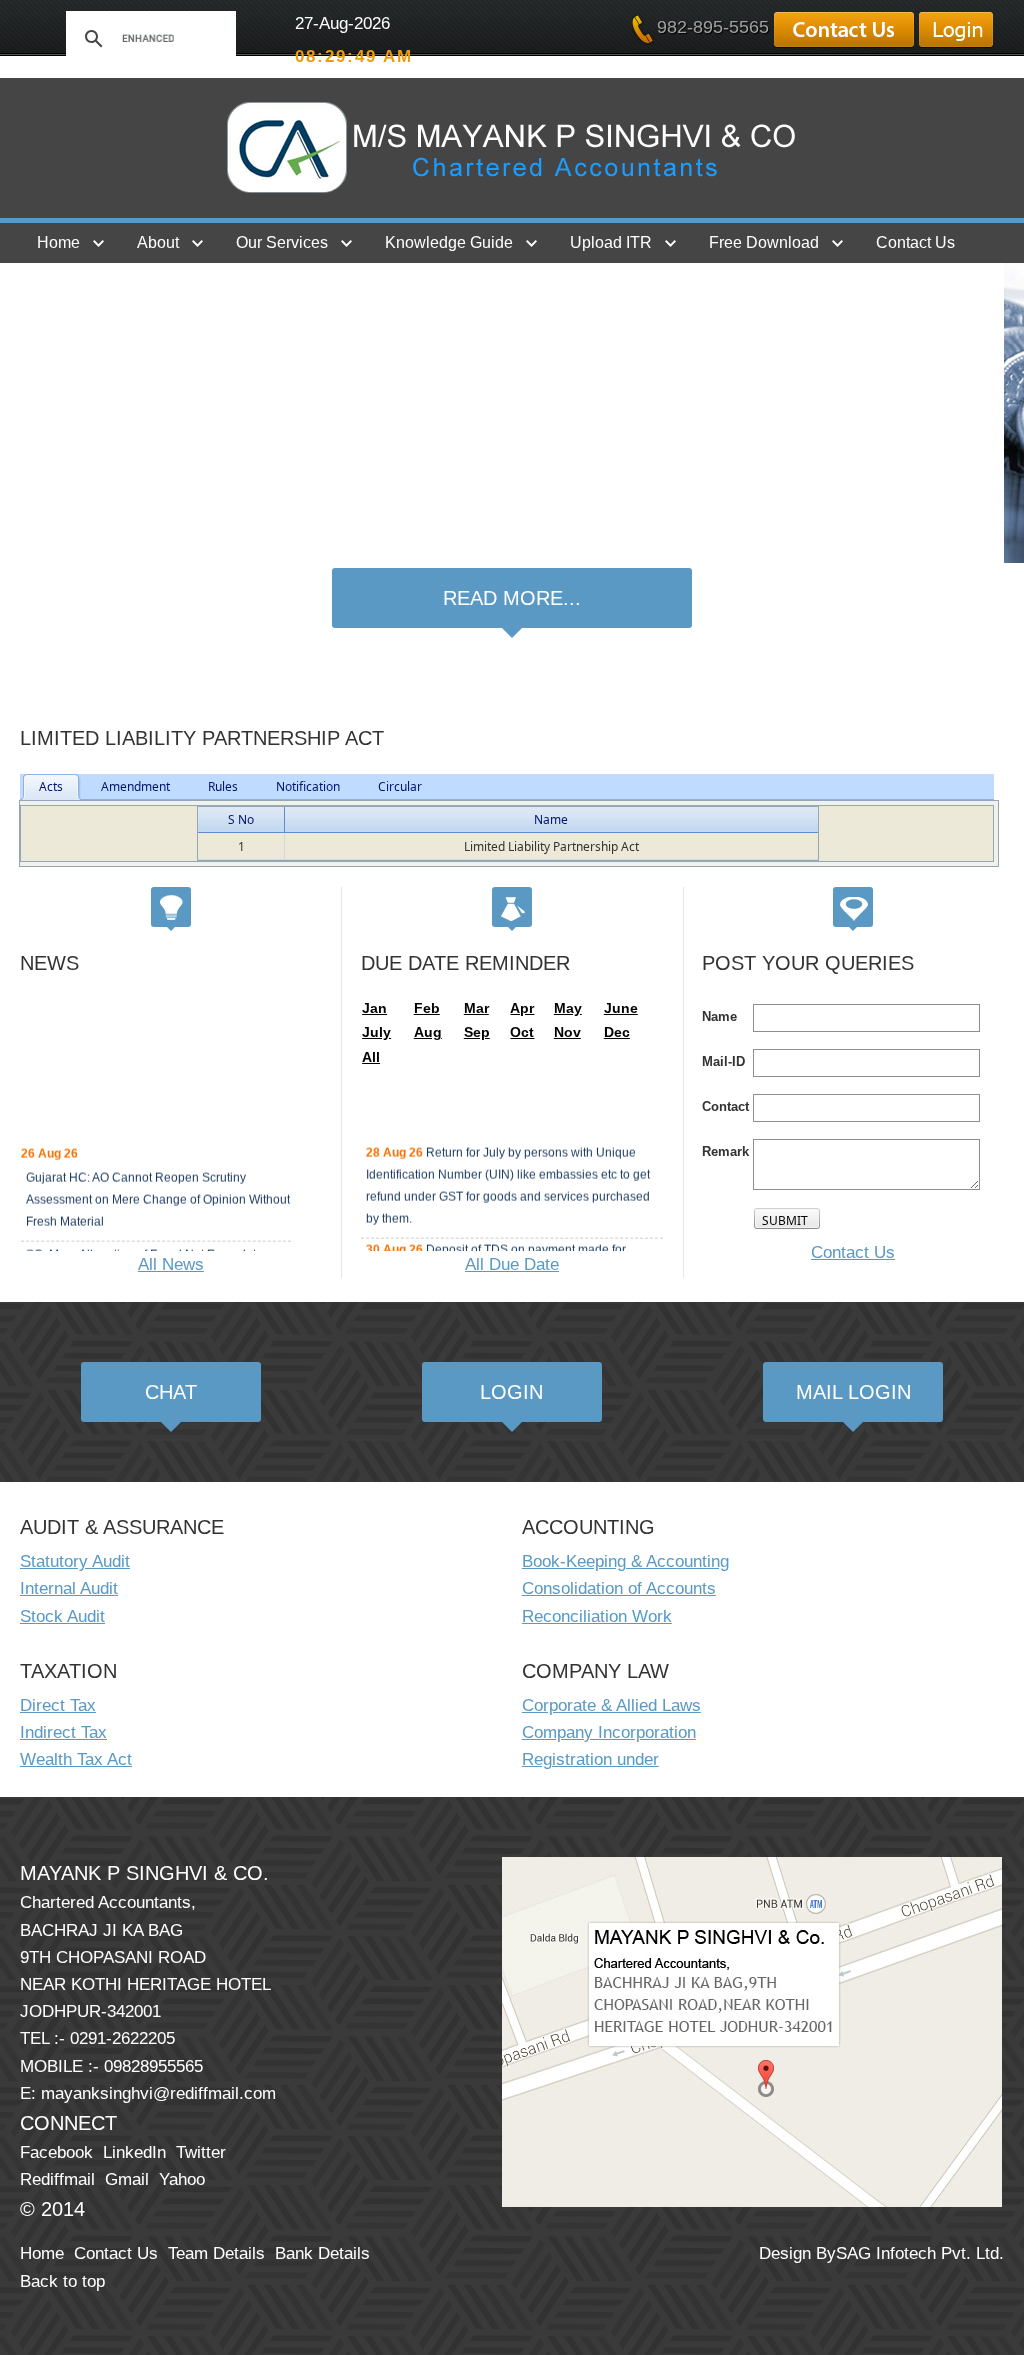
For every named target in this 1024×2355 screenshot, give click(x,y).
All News (171, 1264)
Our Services (282, 242)
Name (551, 819)
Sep (477, 1032)
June (621, 1008)
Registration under (590, 1759)
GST (53, 282)
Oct (522, 1032)
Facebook (56, 2152)
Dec (617, 1032)
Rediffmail (57, 2179)
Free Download (764, 242)
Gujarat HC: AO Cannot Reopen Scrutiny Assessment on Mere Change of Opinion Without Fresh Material (158, 1192)
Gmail (127, 2179)
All (371, 1057)
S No (241, 819)
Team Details (216, 2253)
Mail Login (853, 1392)
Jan (374, 1008)
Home (58, 242)
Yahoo (182, 2179)
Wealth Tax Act (76, 1759)
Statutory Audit (75, 1561)
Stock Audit (62, 1616)
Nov (567, 1032)
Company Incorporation (609, 1732)
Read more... (512, 598)
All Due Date (512, 1264)
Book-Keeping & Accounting (625, 1561)
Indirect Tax (63, 1732)
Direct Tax (58, 1705)
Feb (427, 1008)
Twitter (201, 2152)
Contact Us (915, 242)
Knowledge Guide (449, 242)
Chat (171, 1392)
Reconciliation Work (597, 1616)
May (568, 1008)
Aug (428, 1032)
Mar (476, 1008)
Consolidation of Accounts (619, 1588)
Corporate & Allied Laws (611, 1705)
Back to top (62, 2281)
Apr (522, 1008)
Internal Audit (69, 1588)
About (158, 242)
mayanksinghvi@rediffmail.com (158, 2093)
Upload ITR (611, 242)
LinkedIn (134, 2152)
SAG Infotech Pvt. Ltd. (920, 2253)
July (376, 1032)
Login (511, 1392)
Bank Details (322, 2253)
